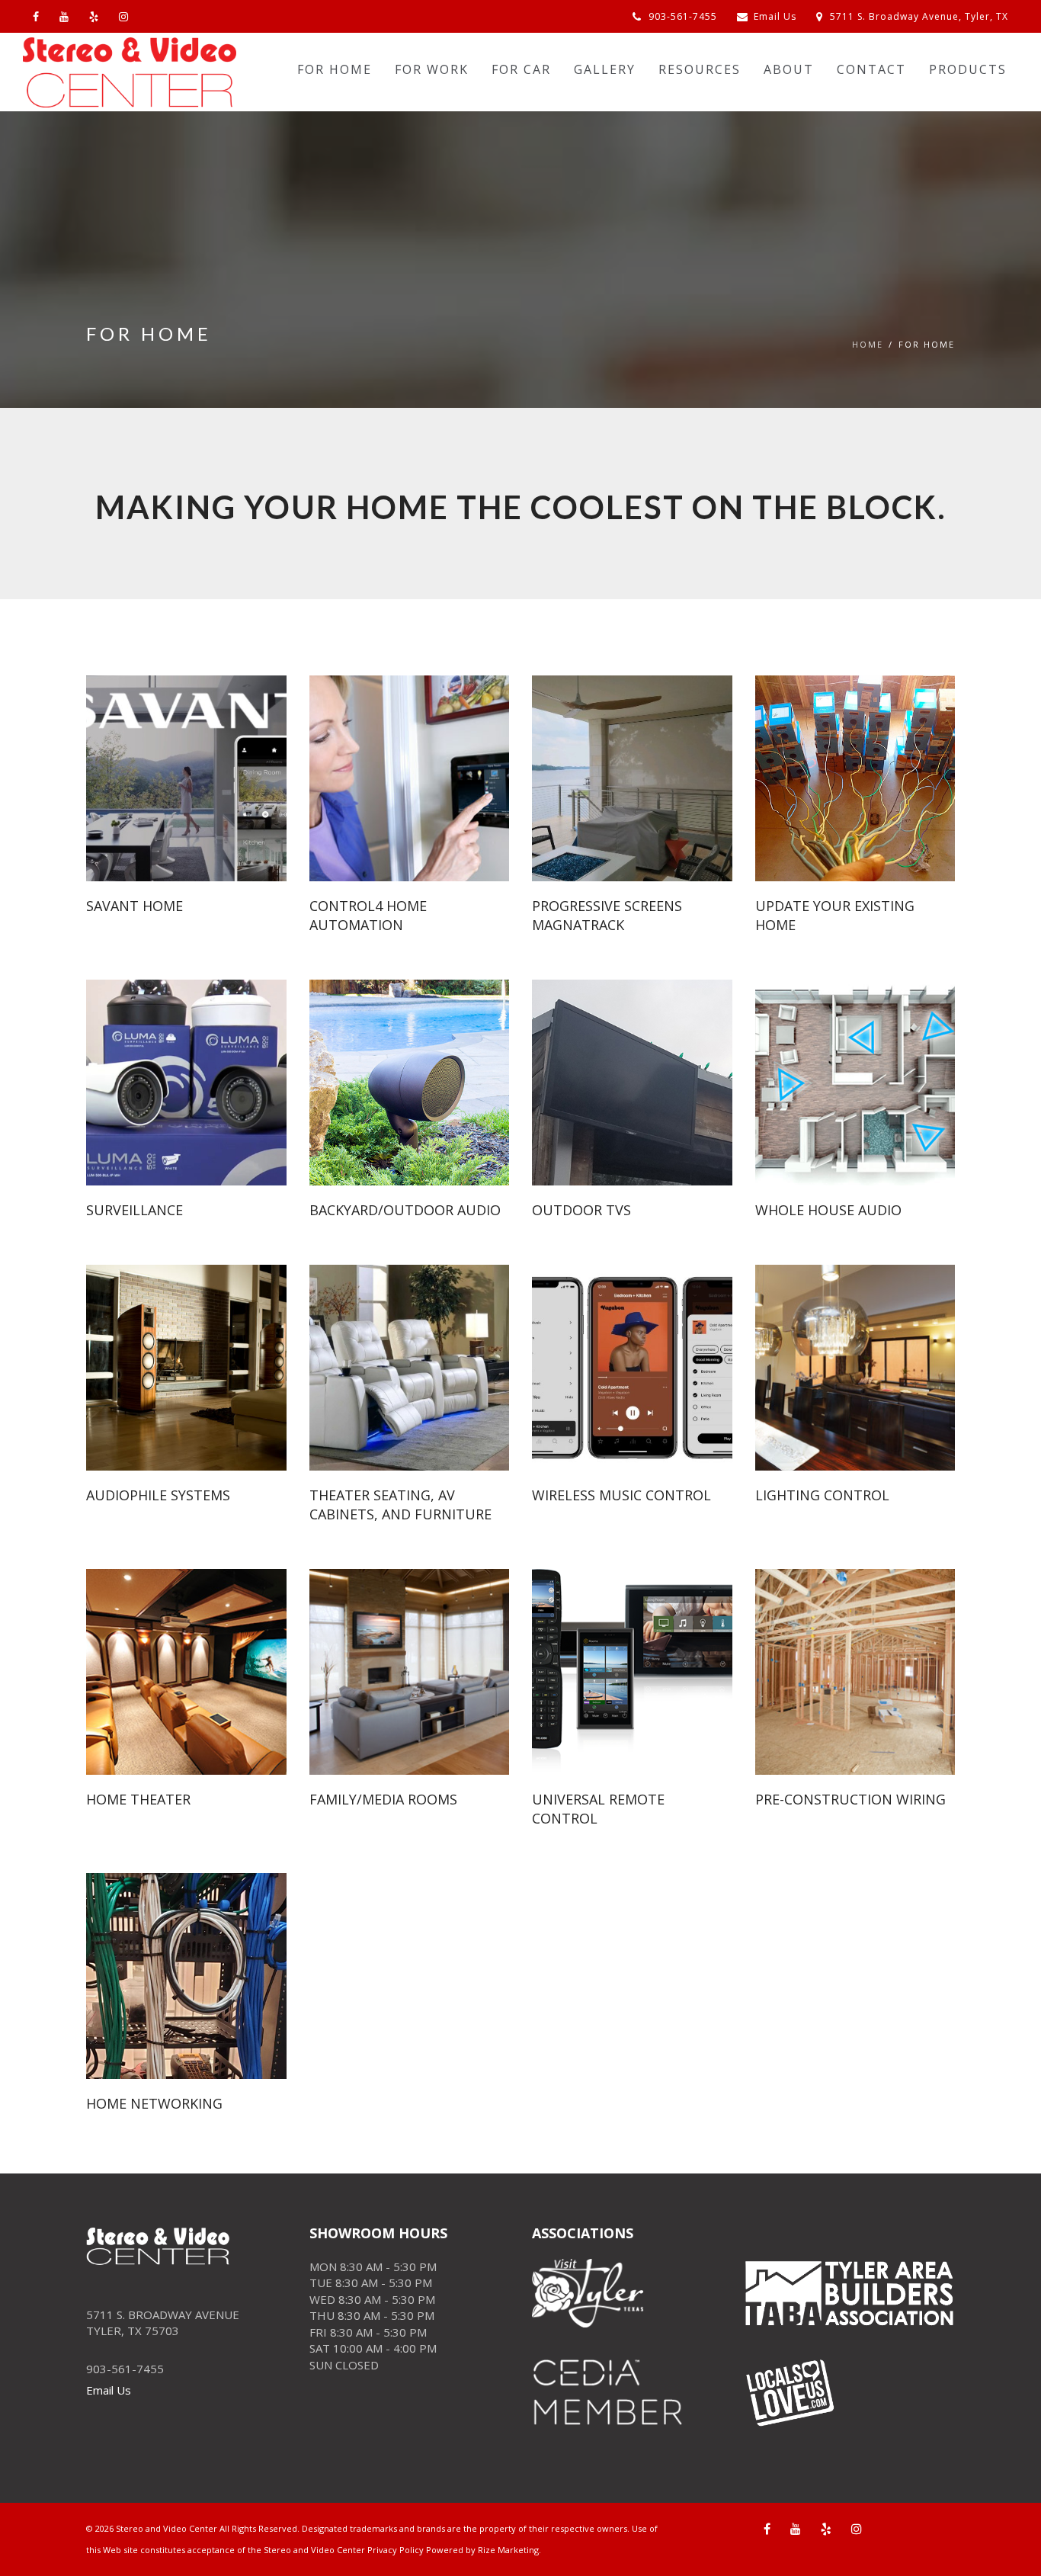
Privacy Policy (396, 2550)
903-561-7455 (681, 16)
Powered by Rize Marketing (482, 2550)
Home (868, 344)
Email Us (775, 16)
